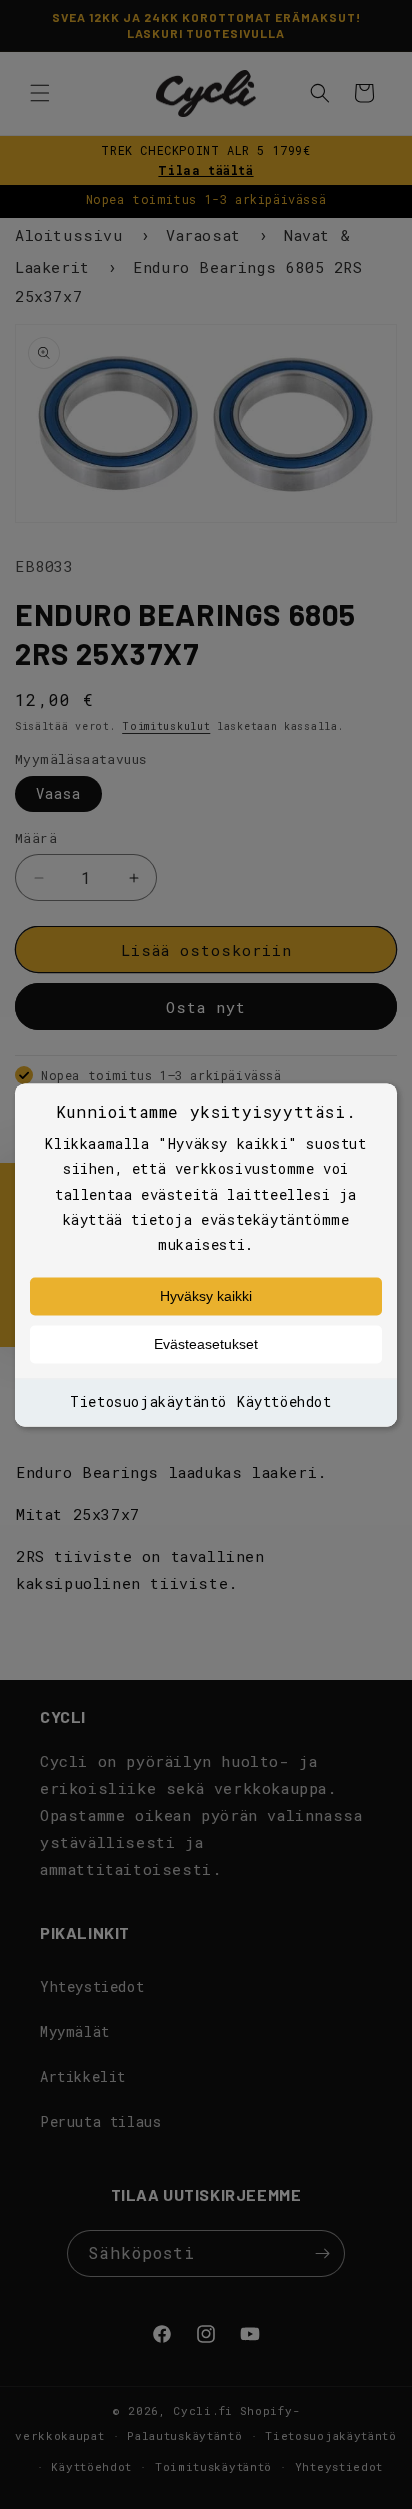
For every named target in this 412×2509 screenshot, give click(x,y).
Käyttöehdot (284, 1402)
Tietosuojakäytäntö (148, 1402)
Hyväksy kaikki (206, 1297)
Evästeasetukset (206, 1345)
